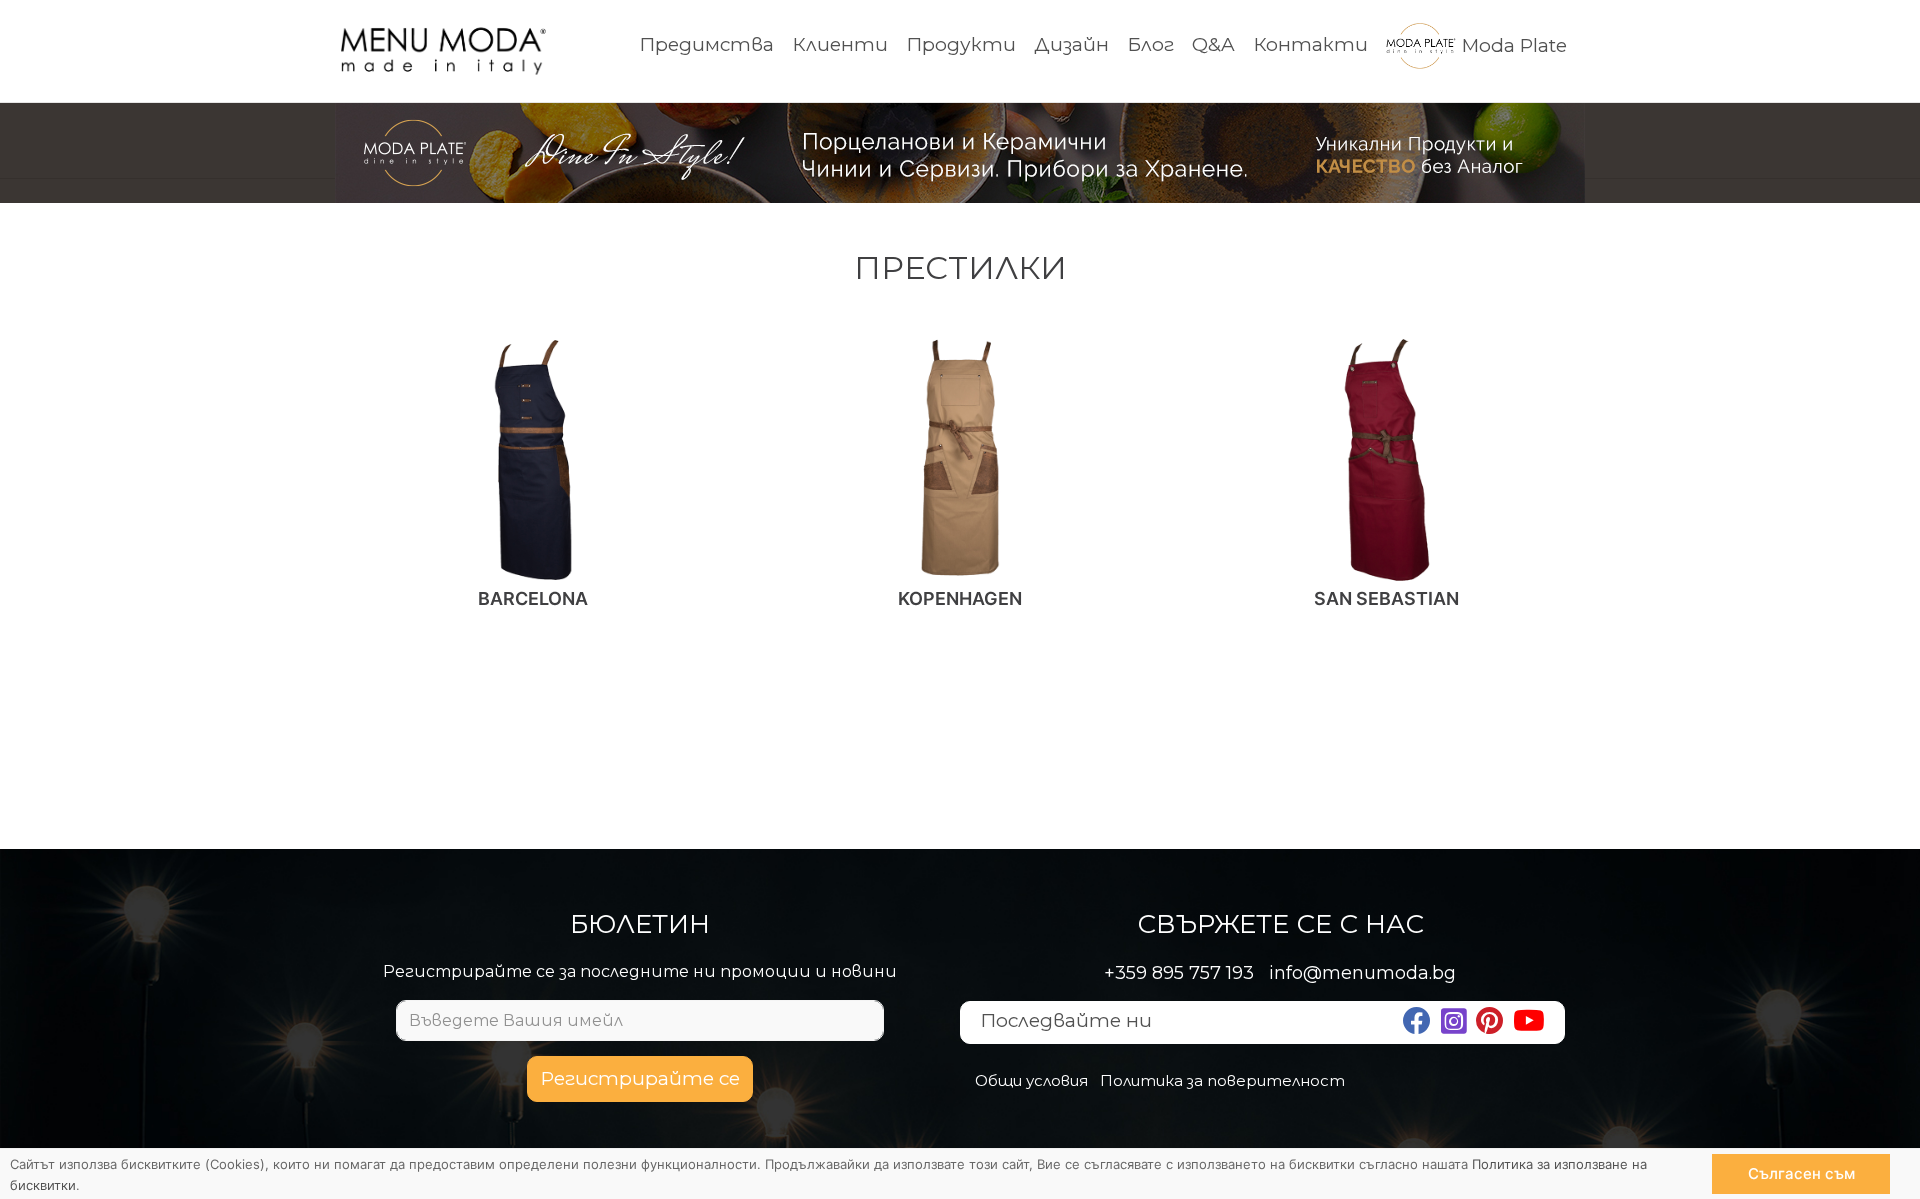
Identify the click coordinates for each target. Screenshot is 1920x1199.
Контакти (1310, 44)
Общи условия (1031, 1080)
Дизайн (1071, 44)
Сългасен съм (1801, 1173)
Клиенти (840, 44)
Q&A (1213, 44)
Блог (1150, 44)
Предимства (706, 44)
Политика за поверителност (1222, 1080)
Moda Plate (1514, 45)
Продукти (961, 44)
